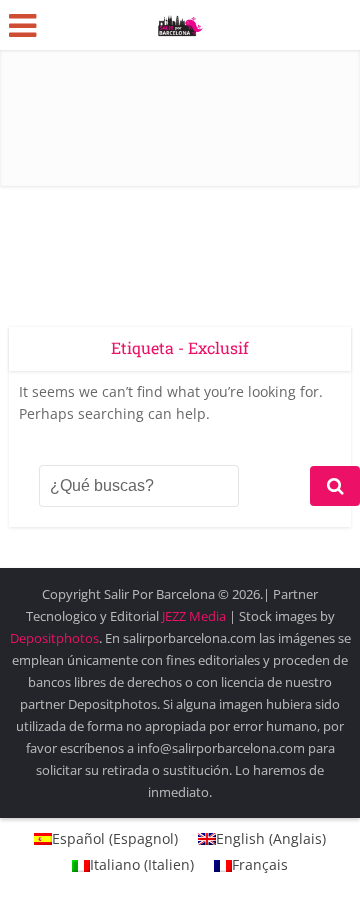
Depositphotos (54, 638)
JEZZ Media (195, 616)
